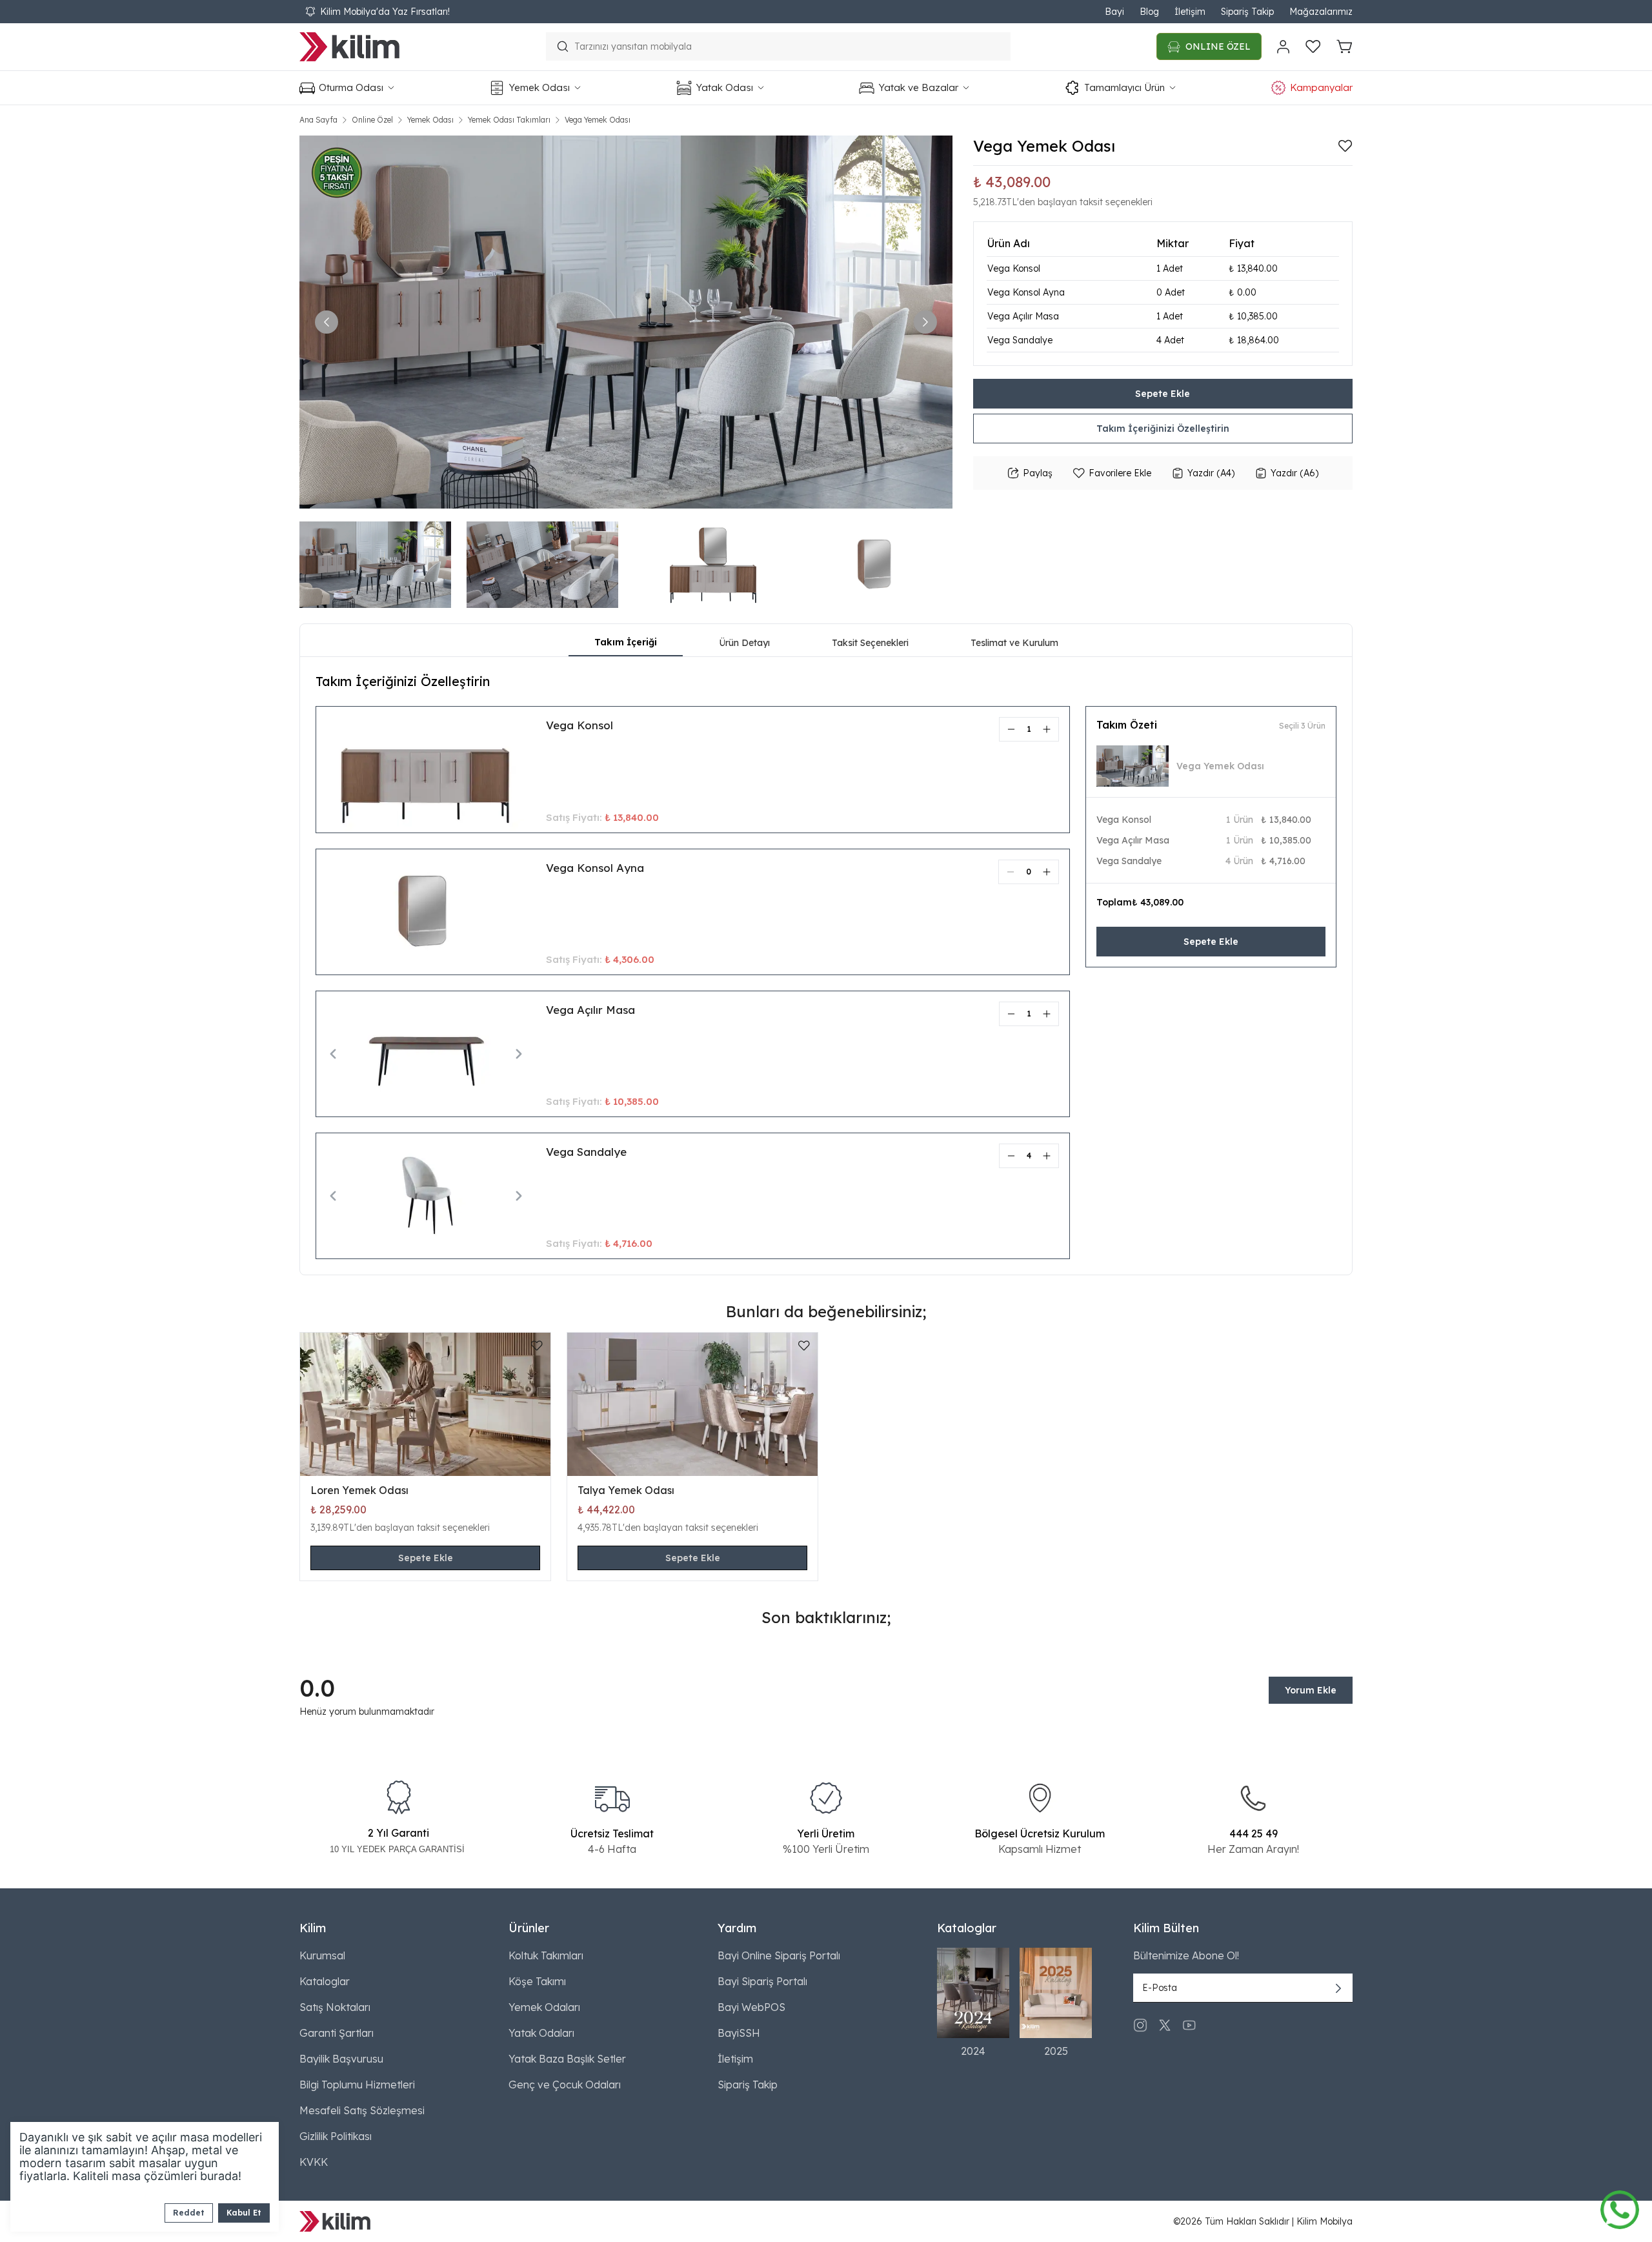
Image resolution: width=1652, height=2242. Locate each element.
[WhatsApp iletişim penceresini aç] (1620, 2207)
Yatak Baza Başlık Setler (567, 2059)
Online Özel (372, 120)
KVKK (314, 2162)
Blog (1149, 12)
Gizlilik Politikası (336, 2136)
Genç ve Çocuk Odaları (565, 2085)
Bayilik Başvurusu (341, 2059)
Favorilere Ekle (1120, 473)
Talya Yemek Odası (626, 1490)
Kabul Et (244, 2213)
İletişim (1190, 12)
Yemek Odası (430, 120)
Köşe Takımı (537, 1981)
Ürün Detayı (744, 643)
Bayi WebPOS (751, 2007)
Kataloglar (325, 1981)
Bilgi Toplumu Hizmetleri (357, 2085)
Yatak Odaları (541, 2033)
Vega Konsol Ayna (595, 868)
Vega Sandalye (586, 1152)
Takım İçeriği (626, 642)
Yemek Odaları (544, 2007)
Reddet (189, 2213)
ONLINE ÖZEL (1218, 46)
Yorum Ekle (1311, 1690)
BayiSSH (739, 2033)
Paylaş (1038, 473)
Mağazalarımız (1321, 12)
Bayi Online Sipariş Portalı (779, 1955)
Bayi (1114, 12)
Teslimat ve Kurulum (1014, 643)
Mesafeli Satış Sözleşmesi (362, 2110)
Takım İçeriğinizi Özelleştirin (1163, 429)
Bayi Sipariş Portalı (762, 1981)
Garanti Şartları (337, 2033)
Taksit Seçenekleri (870, 643)
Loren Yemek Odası (359, 1490)
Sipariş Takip (1247, 12)
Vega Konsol (579, 725)
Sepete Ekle (1163, 394)
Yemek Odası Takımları (509, 120)
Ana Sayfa (318, 120)
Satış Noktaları (335, 2007)
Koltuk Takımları (546, 1955)
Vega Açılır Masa (590, 1010)
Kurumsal (322, 1955)
